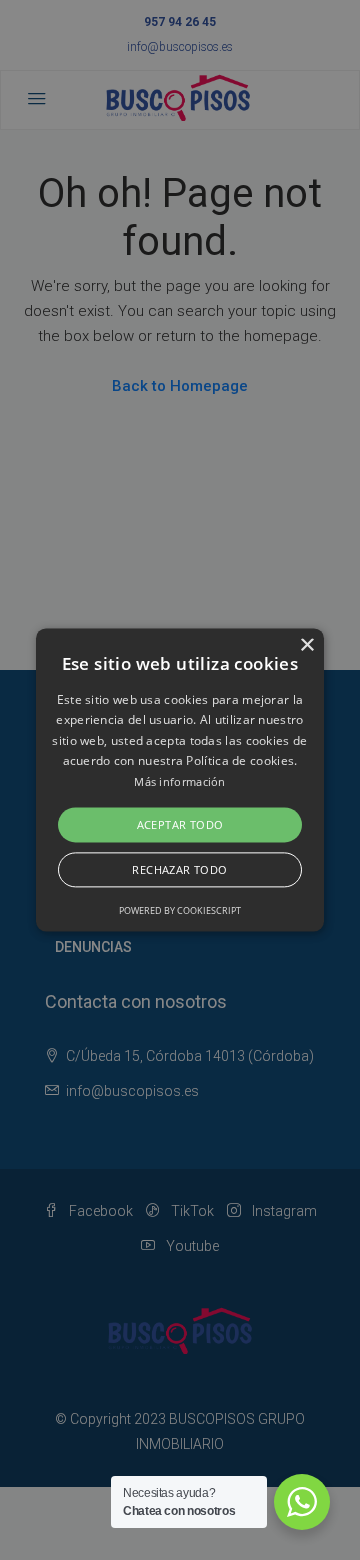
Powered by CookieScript (180, 911)
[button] (180, 779)
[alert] (180, 780)
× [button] (306, 645)
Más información (180, 781)
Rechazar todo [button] (179, 870)
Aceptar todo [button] (180, 824)
